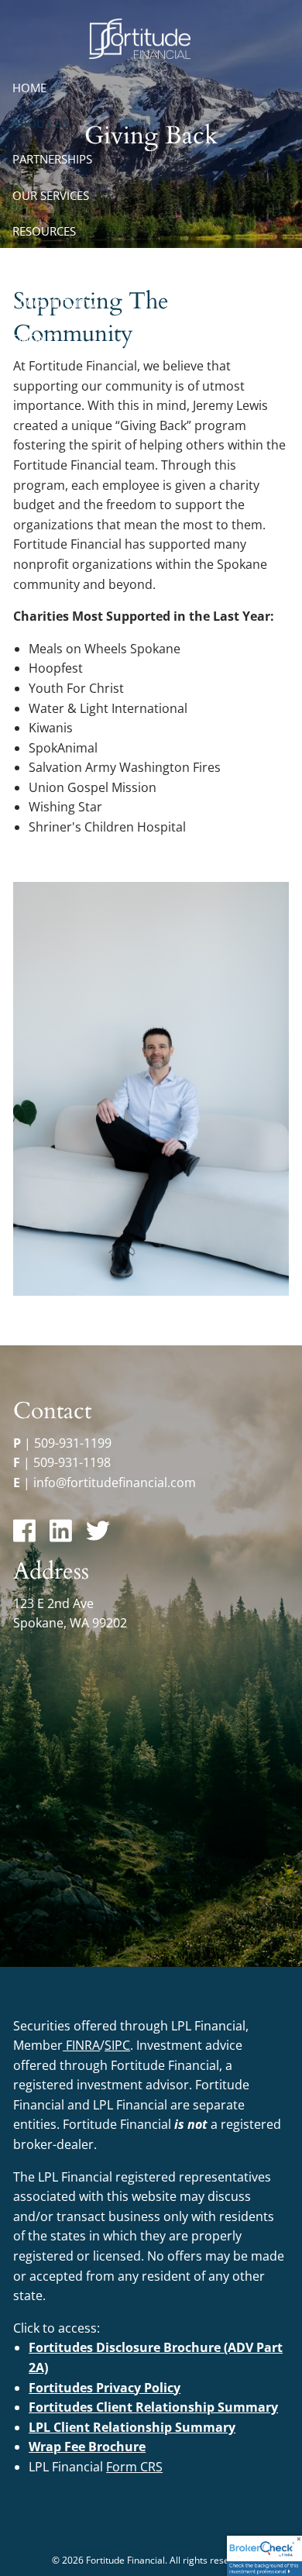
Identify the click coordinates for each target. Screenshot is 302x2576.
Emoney (36, 339)
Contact (38, 267)
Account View (54, 303)
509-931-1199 (73, 1443)
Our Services (51, 195)
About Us (41, 123)
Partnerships (52, 159)
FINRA (83, 2045)
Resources (44, 231)
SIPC (117, 2045)
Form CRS (134, 2467)
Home (29, 88)
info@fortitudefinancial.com (115, 1483)
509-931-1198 (72, 1462)
